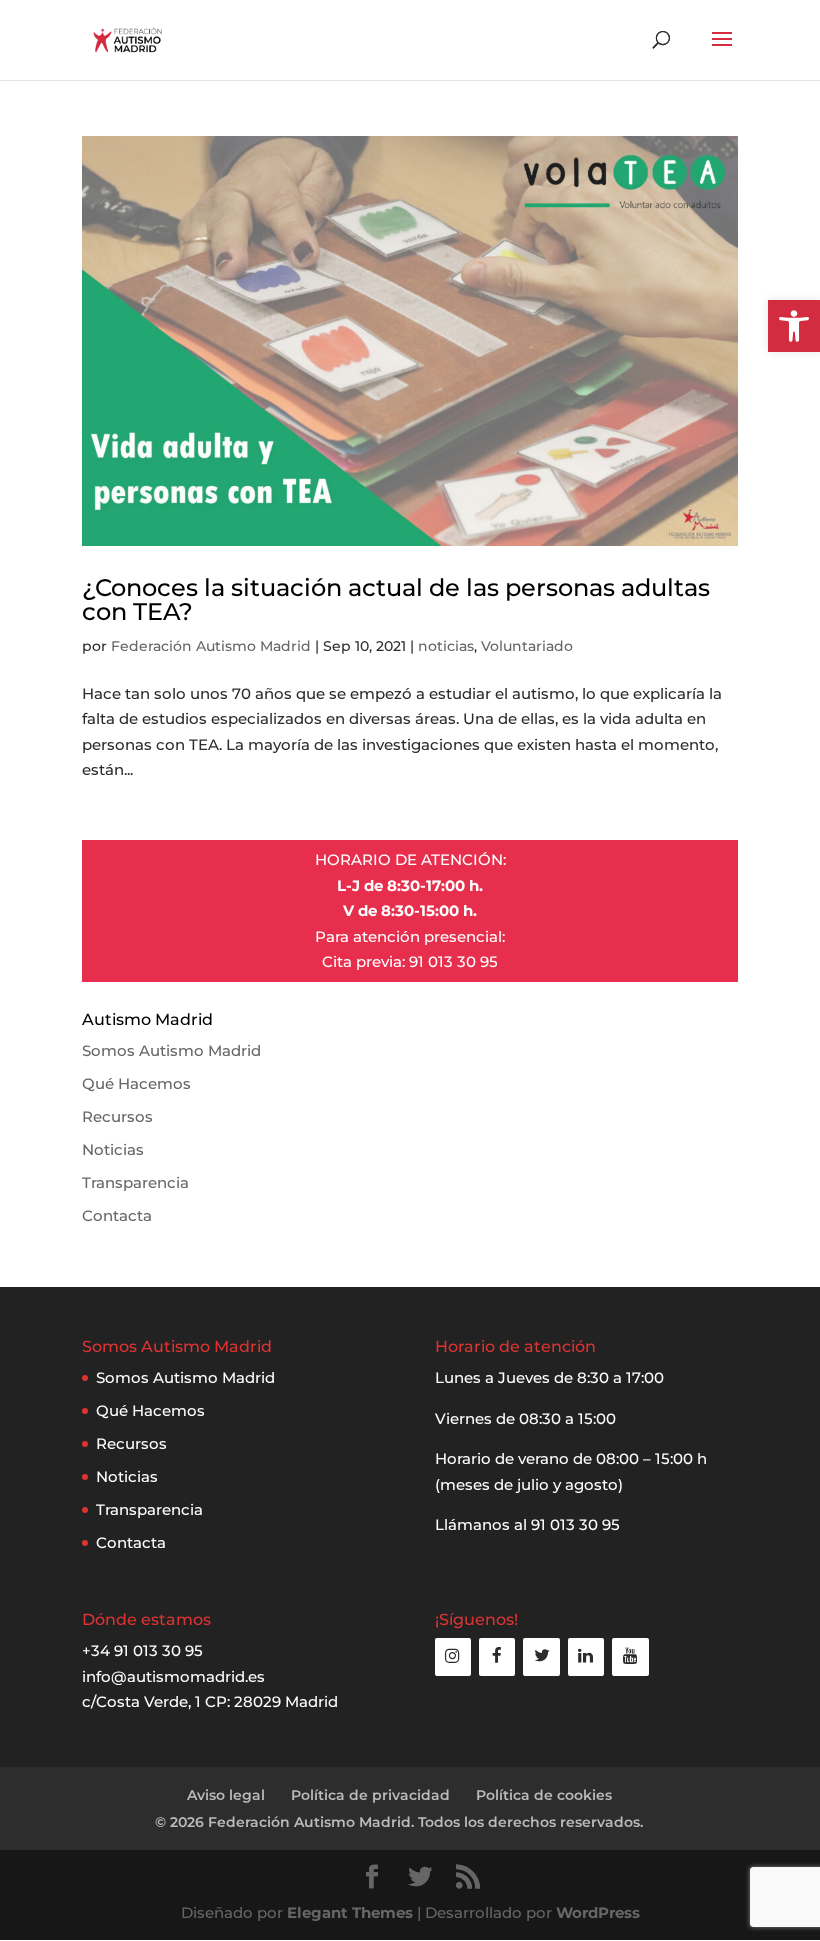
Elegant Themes (350, 1912)
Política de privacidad (370, 1795)
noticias (446, 646)
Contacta (117, 1215)
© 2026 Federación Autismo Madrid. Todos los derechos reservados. (399, 1822)
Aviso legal (226, 1795)
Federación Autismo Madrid (211, 646)
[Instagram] (453, 1656)
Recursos (117, 1116)
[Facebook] (497, 1656)
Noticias (113, 1149)
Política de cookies (544, 1795)
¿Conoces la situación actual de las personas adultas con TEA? (396, 599)
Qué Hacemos (136, 1083)
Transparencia (135, 1182)
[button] (794, 326)
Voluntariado (527, 646)
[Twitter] (541, 1656)
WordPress (598, 1912)
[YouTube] (630, 1656)
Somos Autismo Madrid (171, 1050)
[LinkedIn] (586, 1656)
